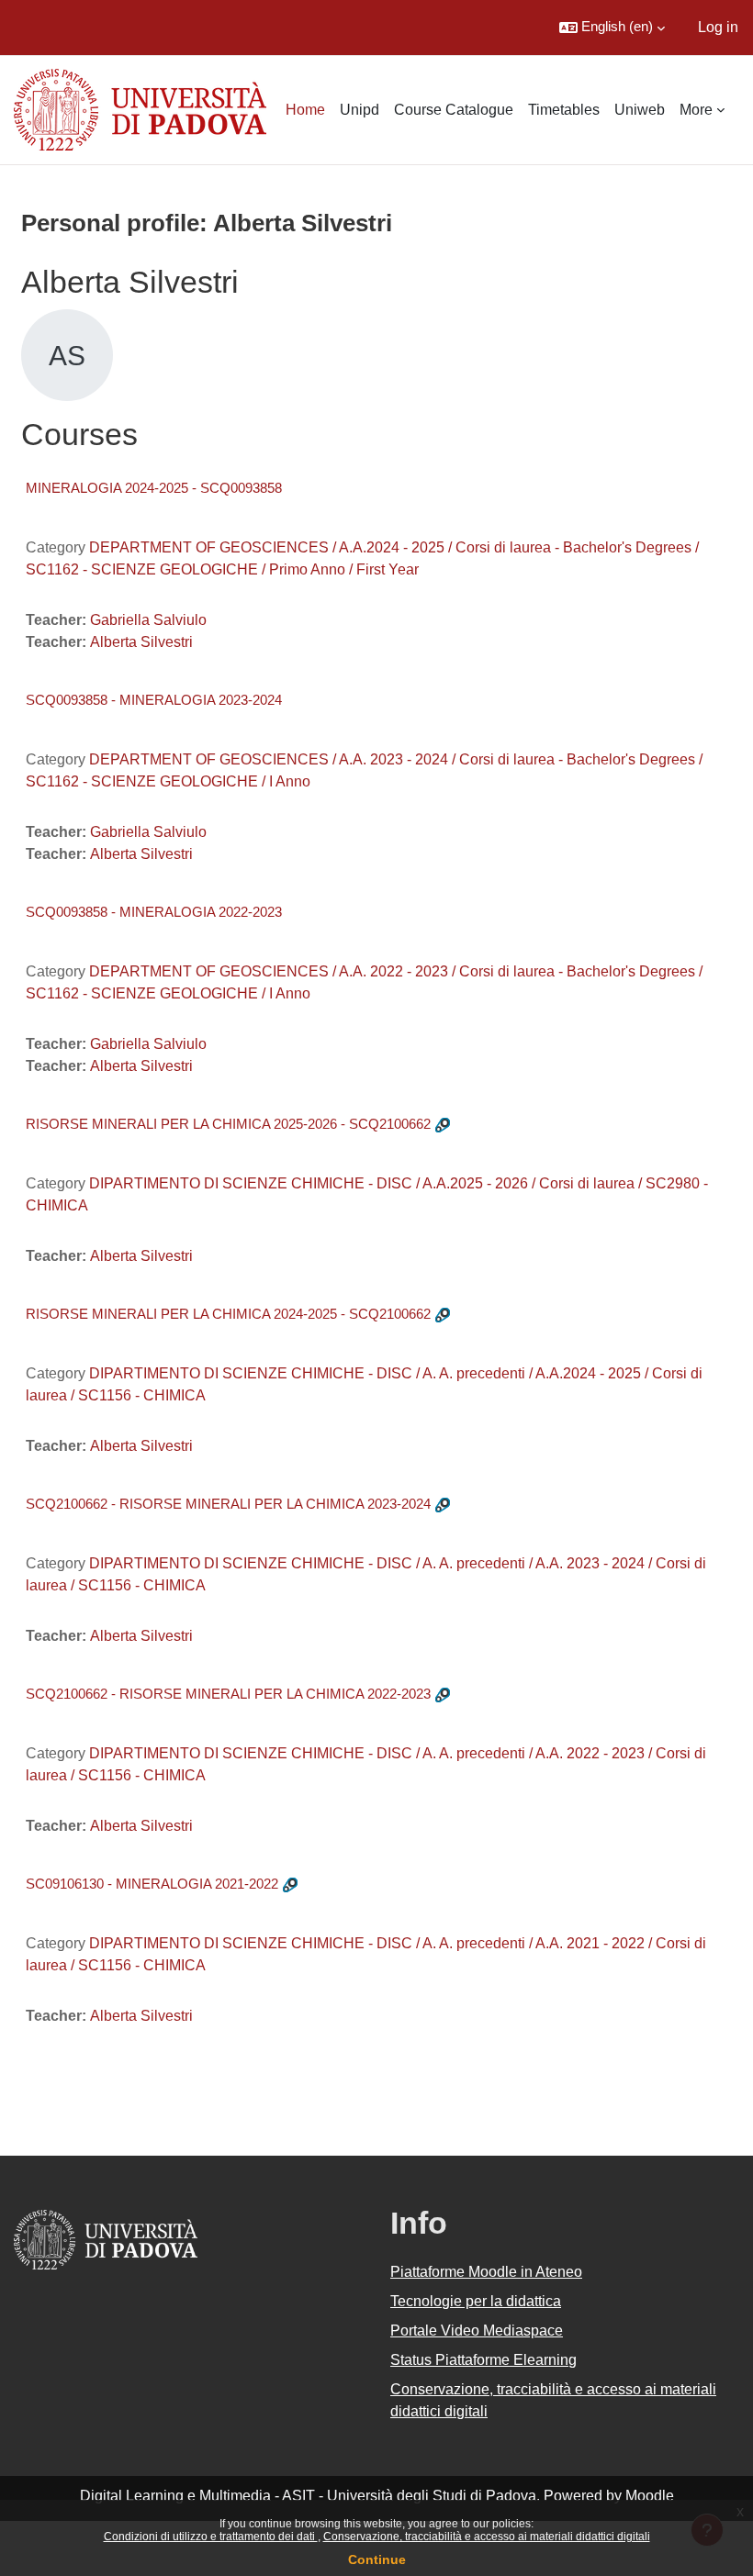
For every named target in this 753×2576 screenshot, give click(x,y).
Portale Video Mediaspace (477, 2331)
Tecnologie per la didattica (476, 2301)
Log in (718, 27)
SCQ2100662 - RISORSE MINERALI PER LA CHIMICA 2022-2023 (228, 1694)
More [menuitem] (696, 110)
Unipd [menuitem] (360, 110)
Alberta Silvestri (141, 642)
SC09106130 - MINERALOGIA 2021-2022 (152, 1884)
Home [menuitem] (305, 110)
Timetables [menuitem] (564, 110)
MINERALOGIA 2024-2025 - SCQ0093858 (154, 488)
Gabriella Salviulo (148, 620)
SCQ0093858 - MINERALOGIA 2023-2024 (154, 700)
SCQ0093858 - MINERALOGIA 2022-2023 (154, 912)
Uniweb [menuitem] (640, 110)
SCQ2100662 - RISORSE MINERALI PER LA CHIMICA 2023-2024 (228, 1504)
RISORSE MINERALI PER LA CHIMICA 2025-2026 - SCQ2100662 (228, 1124)
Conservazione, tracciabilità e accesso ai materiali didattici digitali (487, 2537)
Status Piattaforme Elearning (483, 2360)
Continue (377, 2559)
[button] (612, 28)
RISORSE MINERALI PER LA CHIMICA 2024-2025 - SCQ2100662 (228, 1314)
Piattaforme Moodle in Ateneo (486, 2272)
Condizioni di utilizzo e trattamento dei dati (211, 2537)
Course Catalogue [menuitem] (454, 110)
